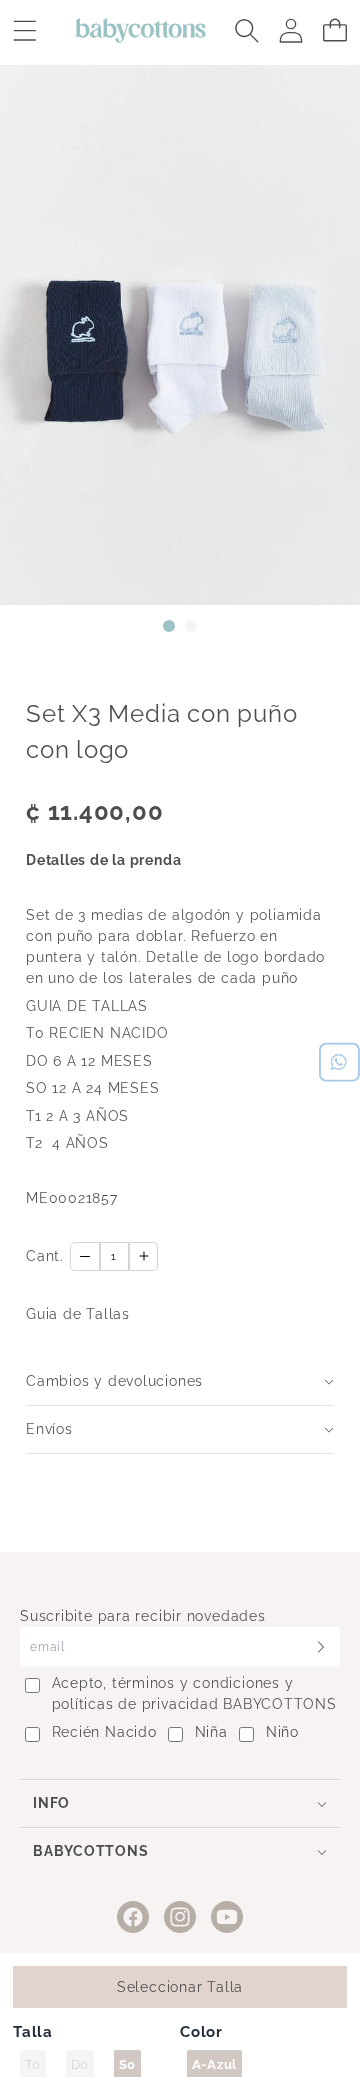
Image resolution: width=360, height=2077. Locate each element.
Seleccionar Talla (180, 1987)
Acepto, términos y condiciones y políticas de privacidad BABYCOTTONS (194, 1693)
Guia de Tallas (78, 1314)
